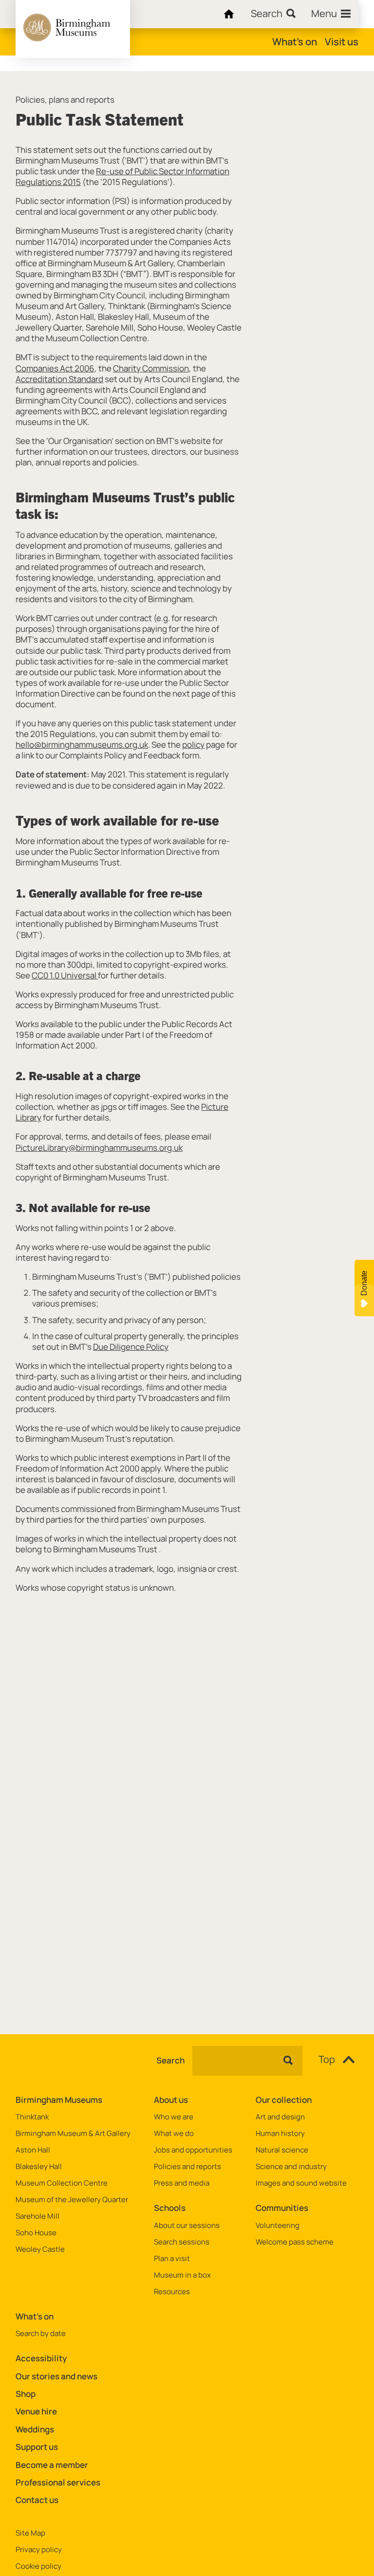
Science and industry (291, 2167)
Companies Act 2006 (55, 368)
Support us (37, 2447)
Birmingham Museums (59, 2100)
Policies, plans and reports (65, 100)
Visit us (342, 42)
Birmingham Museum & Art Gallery (73, 2134)
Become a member (52, 2465)
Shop (26, 2394)
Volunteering (278, 2226)
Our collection (284, 2100)
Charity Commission (151, 368)
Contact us (37, 2500)
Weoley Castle (40, 2249)
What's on (295, 42)
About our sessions (187, 2226)
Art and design (280, 2117)
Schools (170, 2208)
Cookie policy (38, 2566)
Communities (282, 2208)
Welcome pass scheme (295, 2242)
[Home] (227, 14)
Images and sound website (301, 2183)
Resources (172, 2292)
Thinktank (32, 2117)
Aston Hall (33, 2150)
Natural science (282, 2150)
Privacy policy (39, 2550)
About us (171, 2100)
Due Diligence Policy (131, 1347)
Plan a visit (172, 2259)
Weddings (35, 2429)
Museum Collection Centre (62, 2183)
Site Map (30, 2533)
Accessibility (41, 2358)
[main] (187, 1037)
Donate (364, 1283)
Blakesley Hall (39, 2167)
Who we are (174, 2117)
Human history (280, 2134)
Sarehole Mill (37, 2216)
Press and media (182, 2183)
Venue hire (36, 2411)
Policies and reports (187, 2167)
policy (193, 745)
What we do (174, 2134)
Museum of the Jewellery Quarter (72, 2200)
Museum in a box (182, 2275)
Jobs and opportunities (193, 2150)
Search (170, 2061)
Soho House (36, 2233)
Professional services (58, 2482)
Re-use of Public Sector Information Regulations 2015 (122, 176)
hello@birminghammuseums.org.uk (82, 745)
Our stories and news (56, 2376)
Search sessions (182, 2242)
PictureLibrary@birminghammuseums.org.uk (99, 1148)
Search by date (41, 2334)
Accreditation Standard (59, 379)
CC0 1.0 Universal (65, 975)
